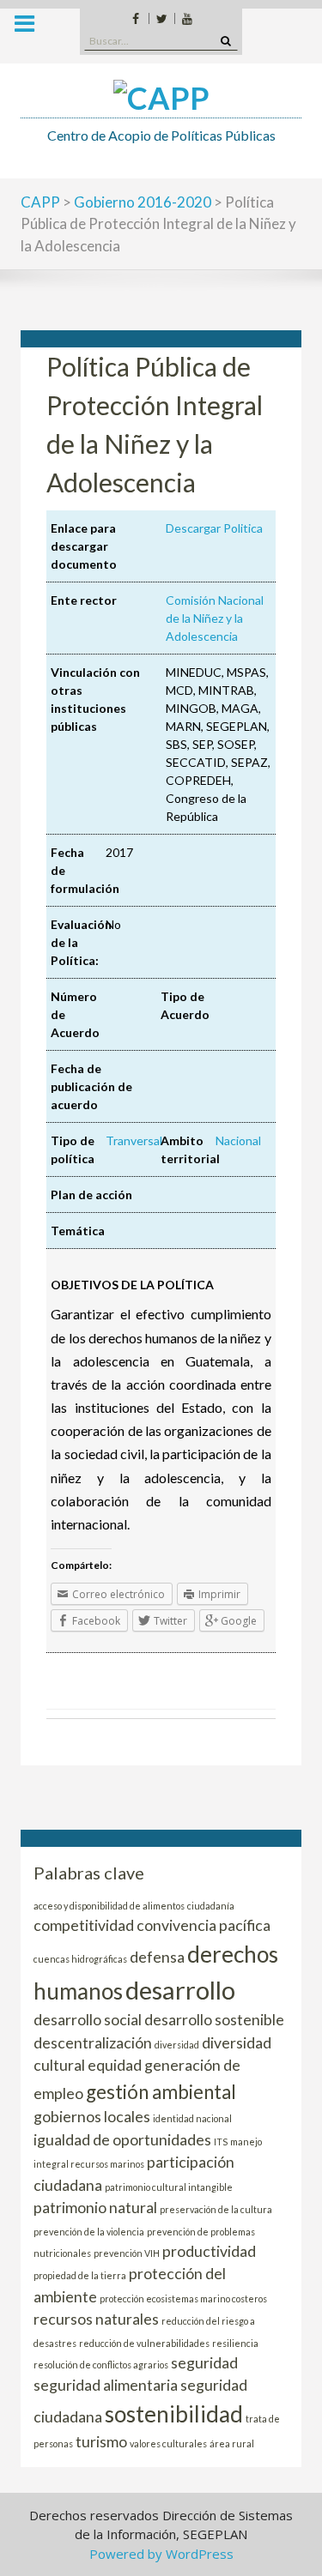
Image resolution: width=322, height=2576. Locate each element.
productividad (209, 2251)
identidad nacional (192, 2118)
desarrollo (180, 1990)
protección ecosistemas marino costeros (183, 2298)
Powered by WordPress (161, 2554)
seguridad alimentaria (106, 2385)
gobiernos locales (92, 2117)
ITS (221, 2142)
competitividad (84, 1925)
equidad (115, 2065)
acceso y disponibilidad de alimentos (109, 1906)
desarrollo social (88, 2020)
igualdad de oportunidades (122, 2140)
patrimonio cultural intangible (169, 2187)
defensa (157, 1957)
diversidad (177, 2045)
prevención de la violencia (89, 2232)
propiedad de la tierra (80, 2275)
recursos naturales (96, 2319)
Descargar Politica (214, 528)
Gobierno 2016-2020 (143, 202)
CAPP (40, 202)
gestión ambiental (161, 2092)
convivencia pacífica (204, 1925)
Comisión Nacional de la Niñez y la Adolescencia (215, 618)
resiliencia (235, 2343)
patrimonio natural (95, 2208)
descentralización (93, 2043)
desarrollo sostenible (214, 2020)
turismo (101, 2442)
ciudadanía (211, 1906)
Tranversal (134, 1140)
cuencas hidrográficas (80, 1959)
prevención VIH (127, 2253)
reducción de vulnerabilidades (144, 2343)
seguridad (204, 2363)
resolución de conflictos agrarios (101, 2365)
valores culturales (168, 2443)
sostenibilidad (174, 2414)
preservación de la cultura (216, 2209)
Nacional (238, 1140)
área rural (232, 2443)
